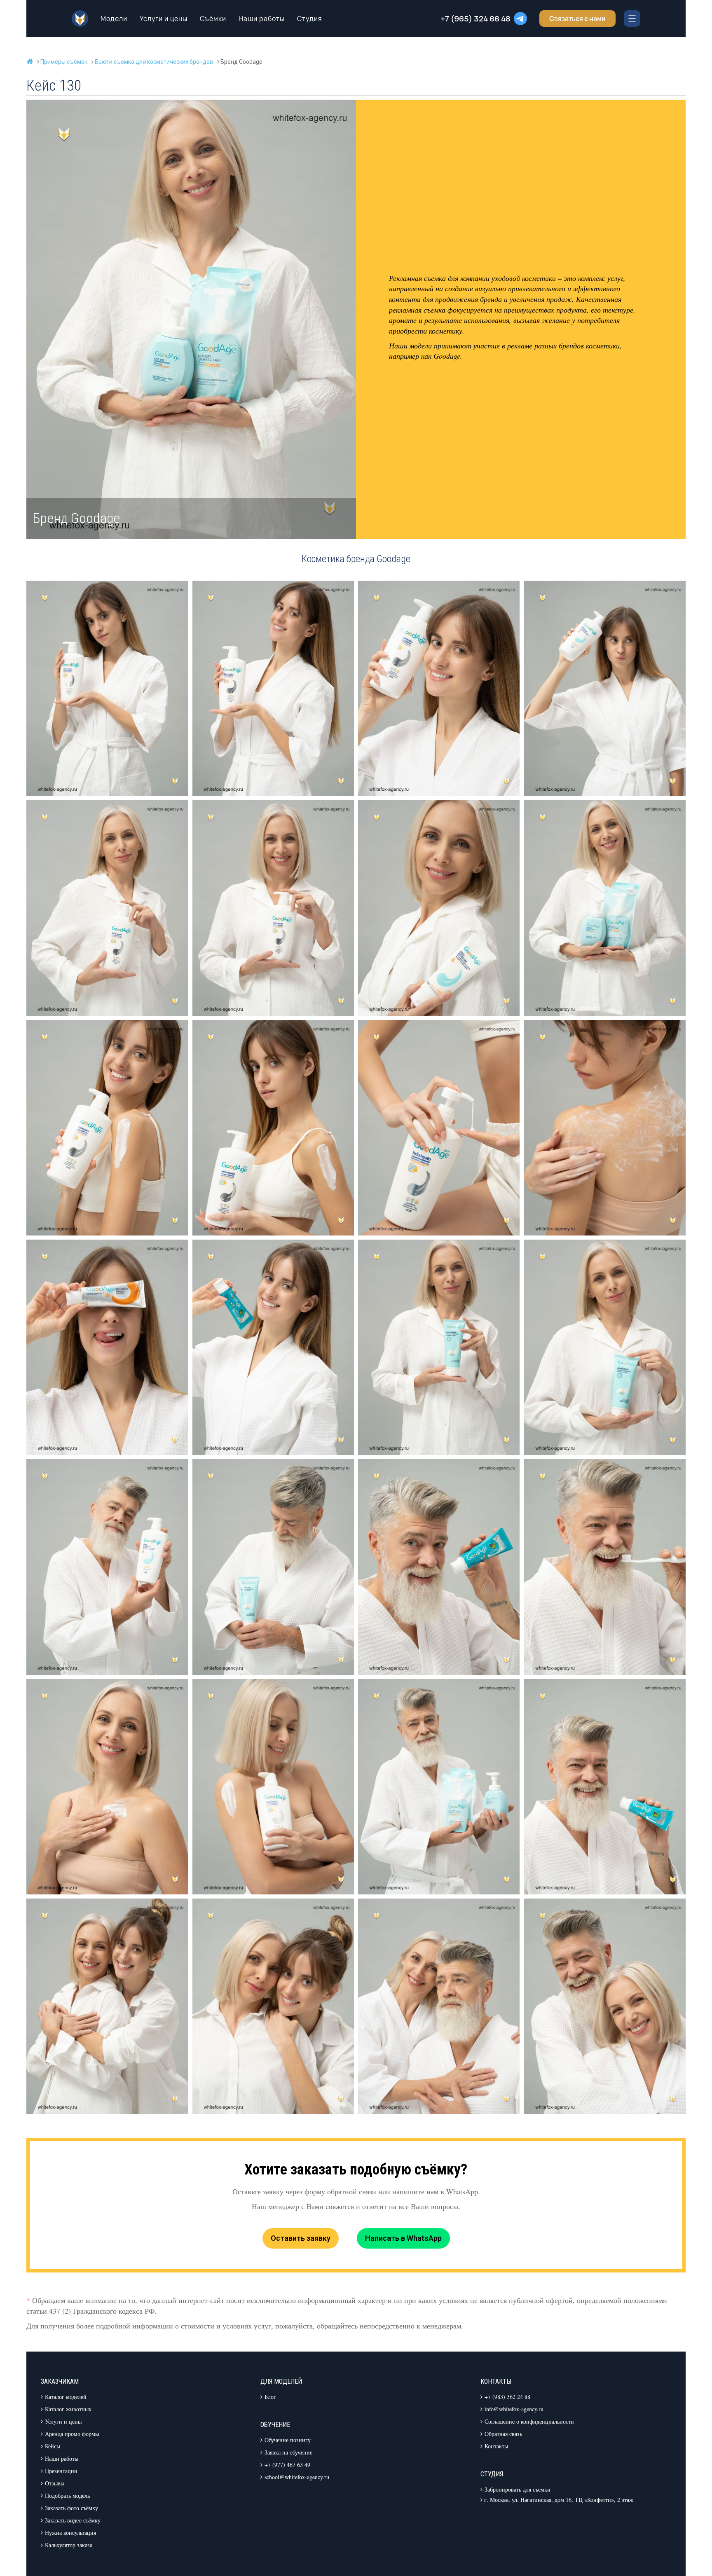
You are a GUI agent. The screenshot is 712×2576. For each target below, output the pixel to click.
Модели (114, 19)
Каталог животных (68, 2409)
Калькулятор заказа (69, 2545)
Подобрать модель (67, 2495)
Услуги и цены (164, 19)
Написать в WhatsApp (403, 2238)
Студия (310, 19)
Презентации (61, 2471)
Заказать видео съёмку (73, 2520)
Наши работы (262, 19)
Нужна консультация (70, 2533)
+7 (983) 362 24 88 (507, 2397)
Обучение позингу (288, 2440)
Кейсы (53, 2446)
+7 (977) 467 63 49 (287, 2465)
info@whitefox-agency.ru (514, 2409)
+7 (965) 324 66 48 (476, 19)
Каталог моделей (66, 2397)
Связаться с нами (577, 19)
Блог (270, 2397)
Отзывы (55, 2483)
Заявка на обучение (288, 2452)
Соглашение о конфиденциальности (529, 2421)
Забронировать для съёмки (518, 2489)
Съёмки (213, 19)
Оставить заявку (301, 2238)
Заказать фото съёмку (71, 2508)
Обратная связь (503, 2434)
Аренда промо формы (72, 2434)
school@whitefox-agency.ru (297, 2477)
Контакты (496, 2446)
